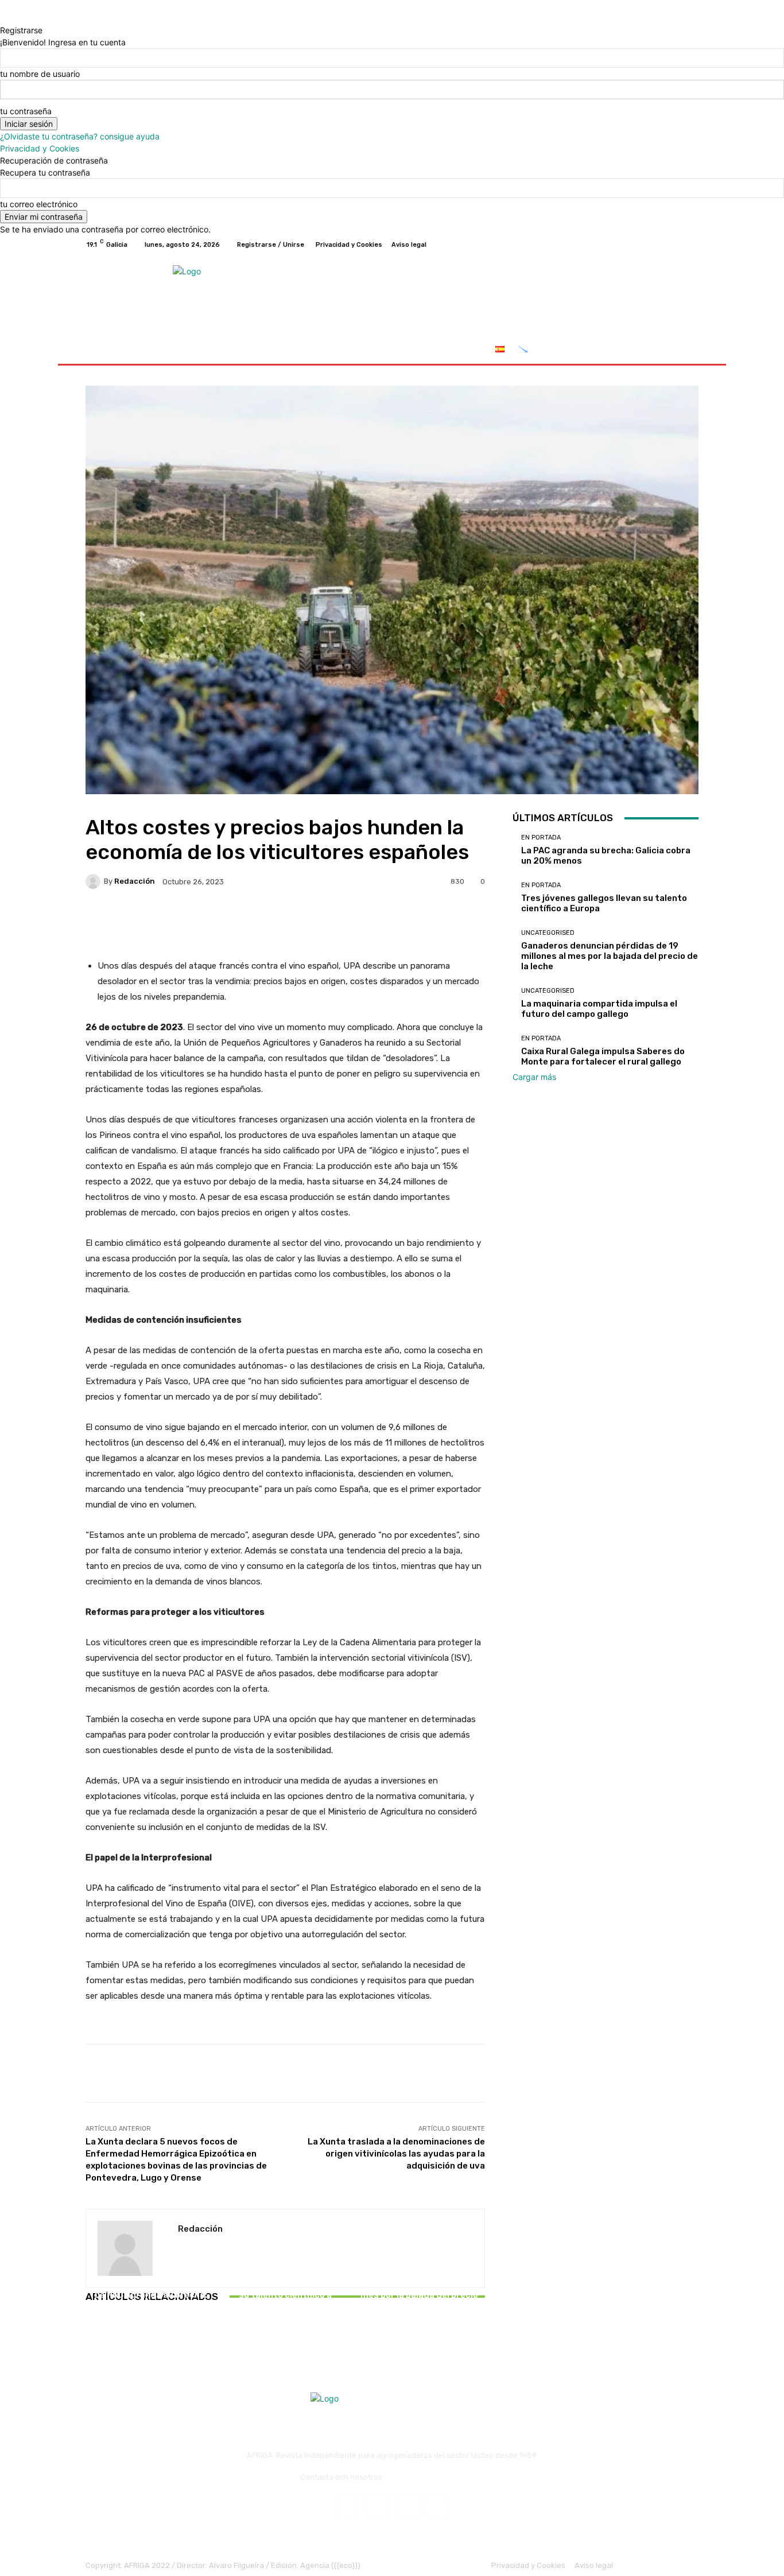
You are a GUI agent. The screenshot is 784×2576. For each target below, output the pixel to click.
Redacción (135, 881)
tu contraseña (26, 111)
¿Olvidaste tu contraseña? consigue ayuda (80, 136)
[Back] (3, 18)
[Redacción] (95, 881)
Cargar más (534, 1077)
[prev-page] (89, 2329)
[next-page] (95, 2329)
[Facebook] (636, 244)
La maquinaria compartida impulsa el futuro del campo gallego (599, 1009)
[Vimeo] (678, 244)
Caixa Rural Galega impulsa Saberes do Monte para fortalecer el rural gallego (603, 1056)
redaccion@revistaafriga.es (435, 2477)
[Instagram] (650, 244)
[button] (685, 350)
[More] (450, 921)
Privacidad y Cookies (40, 148)
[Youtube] (692, 244)
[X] (664, 244)
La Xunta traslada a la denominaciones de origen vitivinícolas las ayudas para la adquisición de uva (396, 2154)
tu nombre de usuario (40, 74)
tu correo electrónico (39, 204)
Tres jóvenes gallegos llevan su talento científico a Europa (285, 2295)
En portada (150, 2281)
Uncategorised (418, 2260)
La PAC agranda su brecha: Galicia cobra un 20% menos (151, 2300)
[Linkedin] (407, 2506)
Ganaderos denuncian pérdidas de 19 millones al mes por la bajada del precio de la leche (419, 2290)
